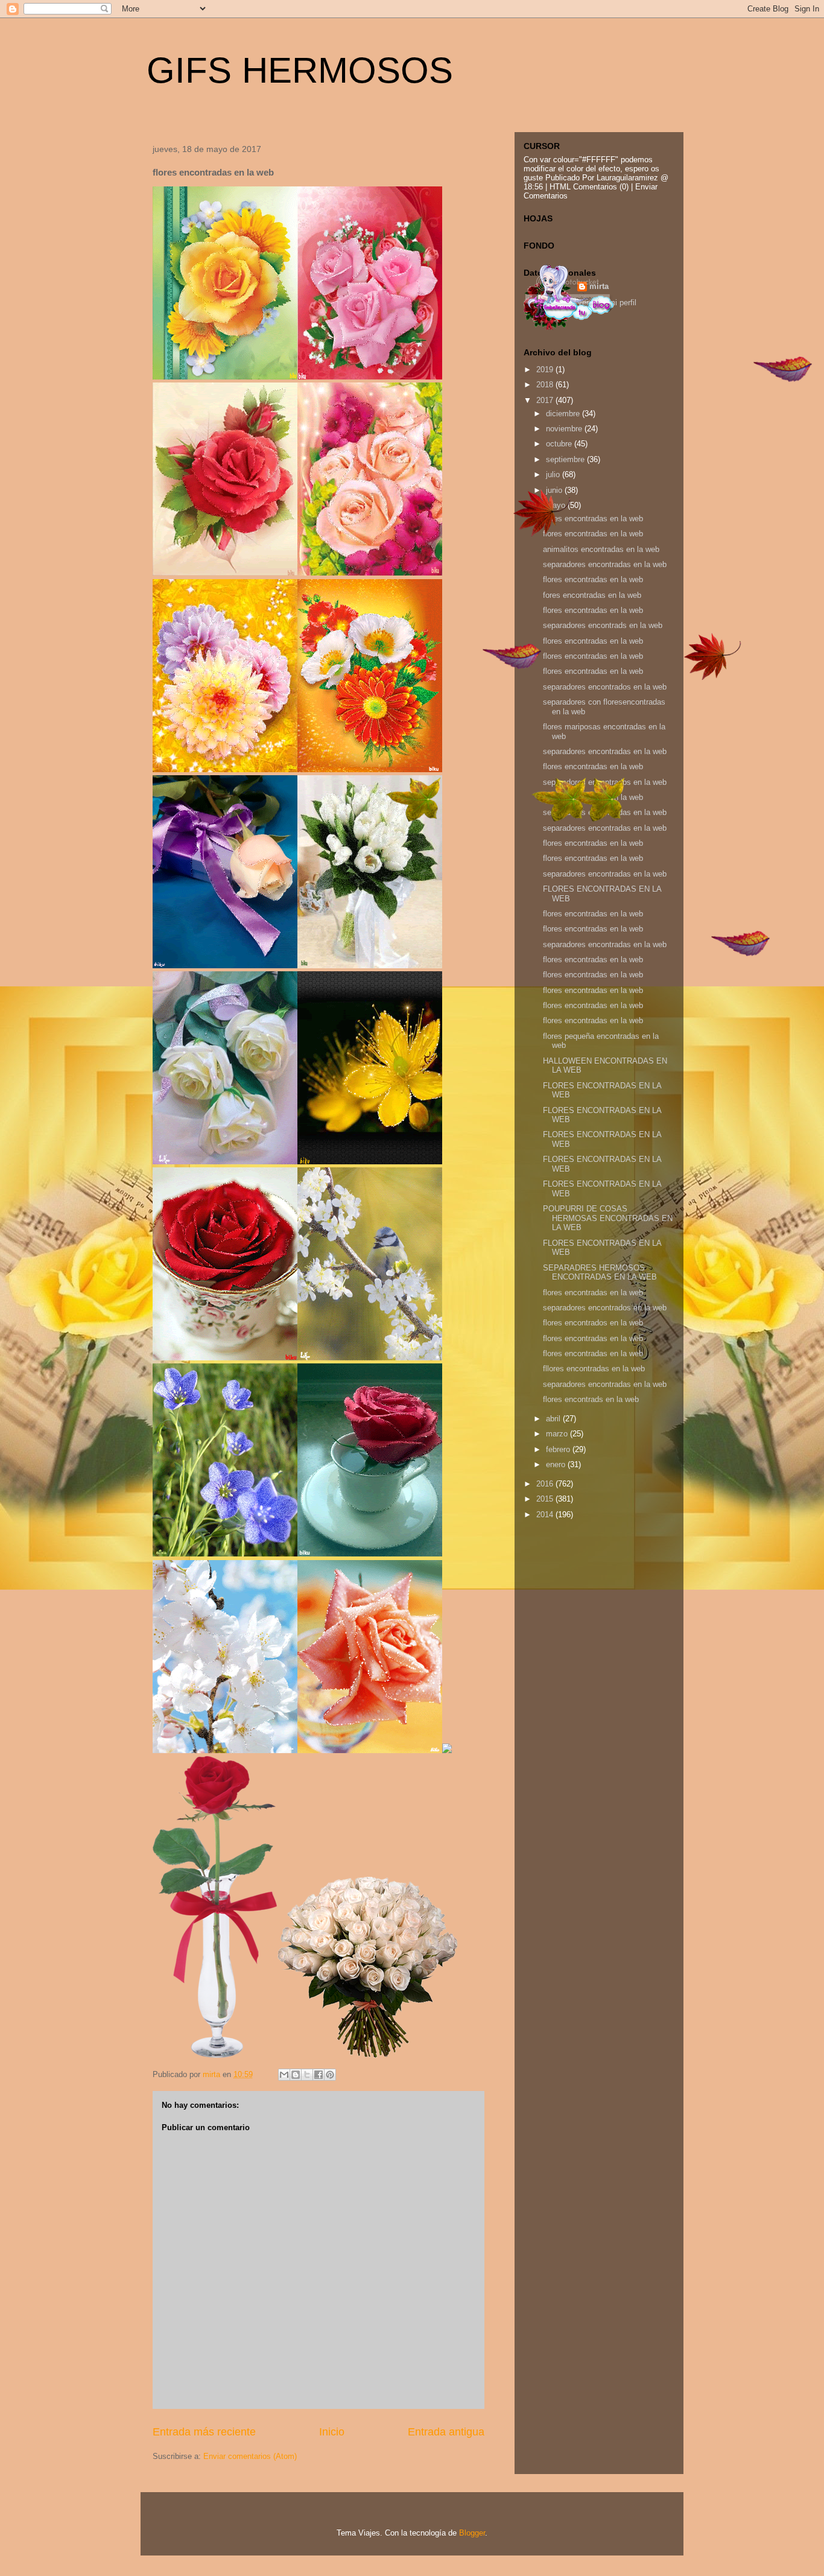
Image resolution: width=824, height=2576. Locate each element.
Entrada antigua (446, 2432)
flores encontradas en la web (593, 519)
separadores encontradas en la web (605, 564)
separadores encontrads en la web (603, 625)
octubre (560, 444)
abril (554, 1419)
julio (554, 474)
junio (555, 490)
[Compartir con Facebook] (319, 2075)
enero (557, 1464)
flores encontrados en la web (593, 1323)
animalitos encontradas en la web (601, 549)
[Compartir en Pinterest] (330, 2075)
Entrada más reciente (204, 2432)
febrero (559, 1449)
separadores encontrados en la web (605, 687)
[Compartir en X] (307, 2075)
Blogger (472, 2533)
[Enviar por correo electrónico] (284, 2075)
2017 (546, 400)
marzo (558, 1434)
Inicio (332, 2432)
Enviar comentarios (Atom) (250, 2456)
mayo (557, 505)
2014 (546, 1515)
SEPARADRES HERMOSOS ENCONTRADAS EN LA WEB (600, 1273)
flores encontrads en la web (591, 1399)
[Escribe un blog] (296, 2075)
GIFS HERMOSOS (300, 70)
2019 (546, 370)
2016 (546, 1484)
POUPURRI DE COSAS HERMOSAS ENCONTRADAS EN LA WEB (608, 1218)
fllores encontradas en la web (594, 1369)
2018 (546, 385)
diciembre (564, 414)
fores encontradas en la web (592, 595)
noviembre (565, 429)
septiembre (566, 459)
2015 (546, 1499)
